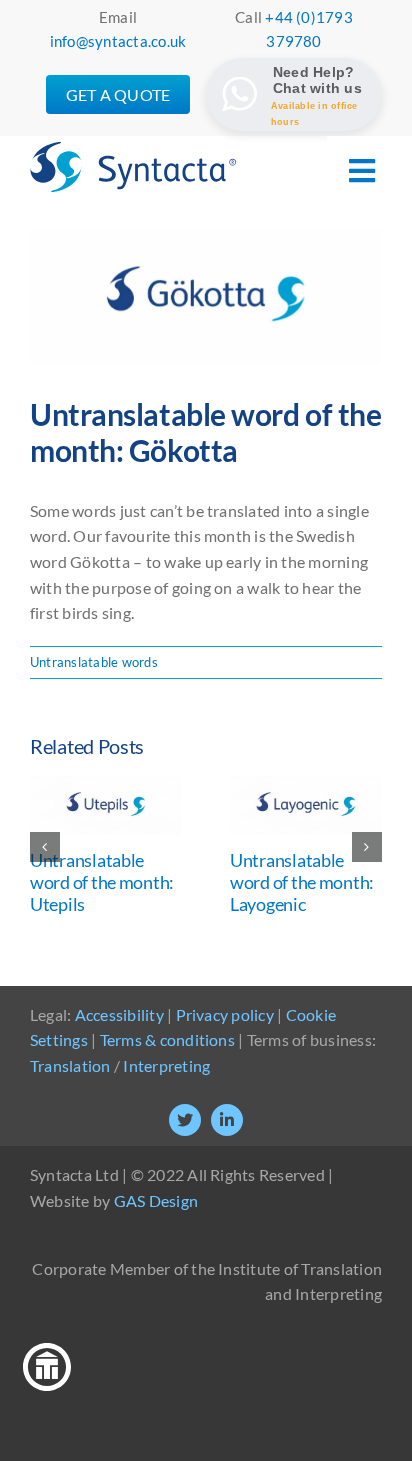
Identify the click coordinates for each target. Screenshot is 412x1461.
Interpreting (166, 1065)
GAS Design (156, 1200)
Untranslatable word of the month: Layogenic (302, 881)
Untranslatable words (94, 662)
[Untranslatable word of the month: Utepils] (106, 785)
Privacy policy (225, 1014)
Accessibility (119, 1014)
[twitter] (185, 1120)
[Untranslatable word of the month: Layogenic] (306, 785)
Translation (70, 1065)
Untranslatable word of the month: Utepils (102, 881)
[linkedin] (227, 1120)
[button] (45, 847)
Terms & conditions (167, 1039)
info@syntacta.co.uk (118, 41)
